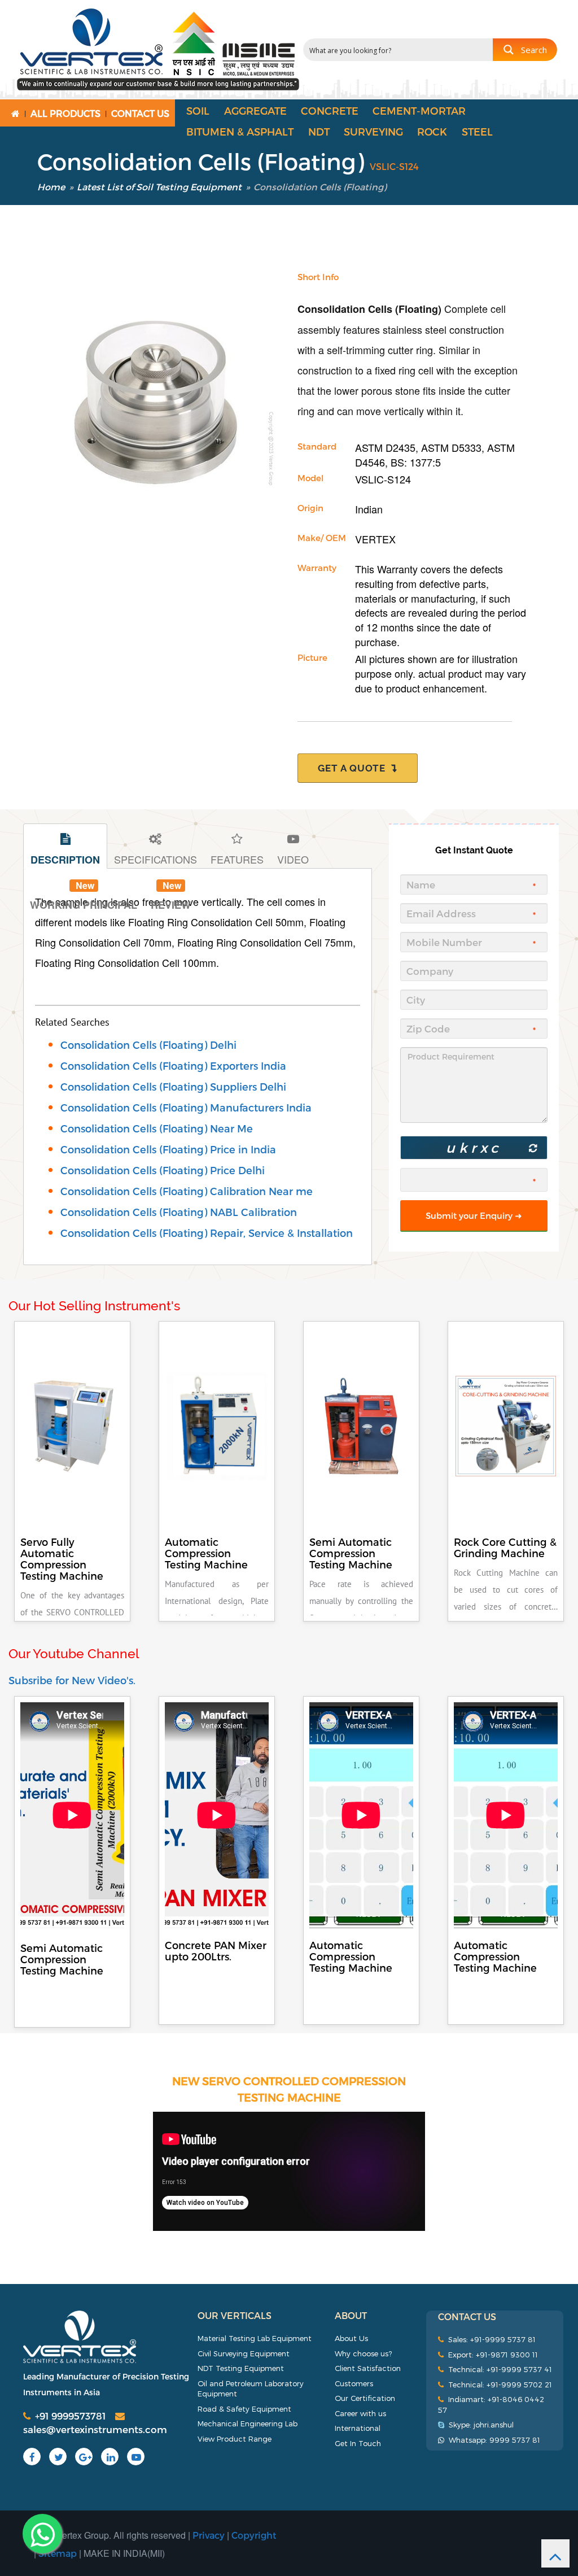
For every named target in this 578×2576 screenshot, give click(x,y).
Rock (432, 131)
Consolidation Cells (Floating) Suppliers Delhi (173, 1086)
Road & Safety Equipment (244, 2409)
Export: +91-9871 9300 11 (491, 2355)
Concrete (330, 110)
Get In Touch (358, 2443)
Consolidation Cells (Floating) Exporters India (173, 1065)
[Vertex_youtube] (134, 2457)
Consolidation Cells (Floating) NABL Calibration (179, 1212)
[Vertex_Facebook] (29, 2457)
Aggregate (255, 110)
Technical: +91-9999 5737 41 (498, 2369)
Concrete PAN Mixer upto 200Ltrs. (216, 1950)
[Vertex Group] (106, 2337)
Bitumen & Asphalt (240, 131)
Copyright (254, 2535)
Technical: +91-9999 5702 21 (498, 2385)
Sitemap (58, 2553)
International (358, 2428)
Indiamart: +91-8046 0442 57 (491, 2405)
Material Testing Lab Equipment (255, 2338)
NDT (319, 131)
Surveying (373, 131)
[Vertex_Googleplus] (84, 2457)
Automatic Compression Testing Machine (351, 1956)
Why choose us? (363, 2353)
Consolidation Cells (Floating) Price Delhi (163, 1170)
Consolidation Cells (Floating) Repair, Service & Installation (207, 1233)
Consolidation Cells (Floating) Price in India (168, 1149)
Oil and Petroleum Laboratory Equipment (251, 2389)
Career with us (360, 2413)
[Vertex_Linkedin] (108, 2457)
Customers (354, 2383)
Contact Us (140, 113)
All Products (65, 113)
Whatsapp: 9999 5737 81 (492, 2440)
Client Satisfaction (368, 2368)
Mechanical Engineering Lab (248, 2424)
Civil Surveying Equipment (244, 2353)
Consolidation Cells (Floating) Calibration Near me (187, 1191)
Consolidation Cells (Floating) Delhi (148, 1045)
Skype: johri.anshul (479, 2425)
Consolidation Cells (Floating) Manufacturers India (186, 1107)
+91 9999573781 (68, 2416)
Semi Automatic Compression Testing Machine (62, 1959)
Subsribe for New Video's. (72, 1680)
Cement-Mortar (419, 110)
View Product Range (235, 2439)
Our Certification (365, 2398)
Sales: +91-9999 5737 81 (490, 2339)
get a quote (354, 768)
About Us (351, 2338)
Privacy (209, 2535)
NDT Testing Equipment (241, 2368)
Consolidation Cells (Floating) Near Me (157, 1128)
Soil (198, 110)
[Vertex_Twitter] (56, 2457)
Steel (477, 131)
